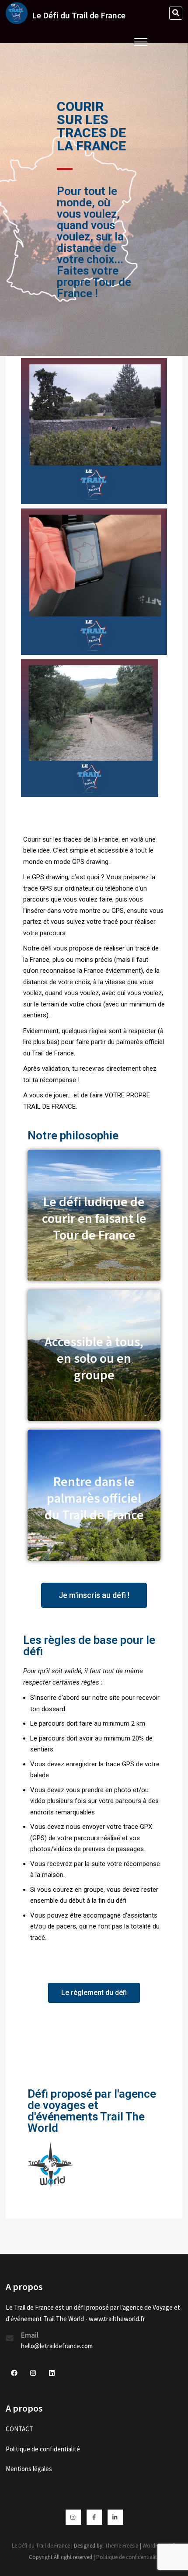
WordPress (155, 2546)
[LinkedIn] (115, 2517)
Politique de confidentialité (43, 2449)
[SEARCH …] (176, 13)
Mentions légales (29, 2469)
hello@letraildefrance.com (57, 2346)
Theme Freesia (122, 2546)
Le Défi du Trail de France (79, 15)
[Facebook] (94, 2517)
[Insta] (73, 2517)
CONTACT (19, 2429)
